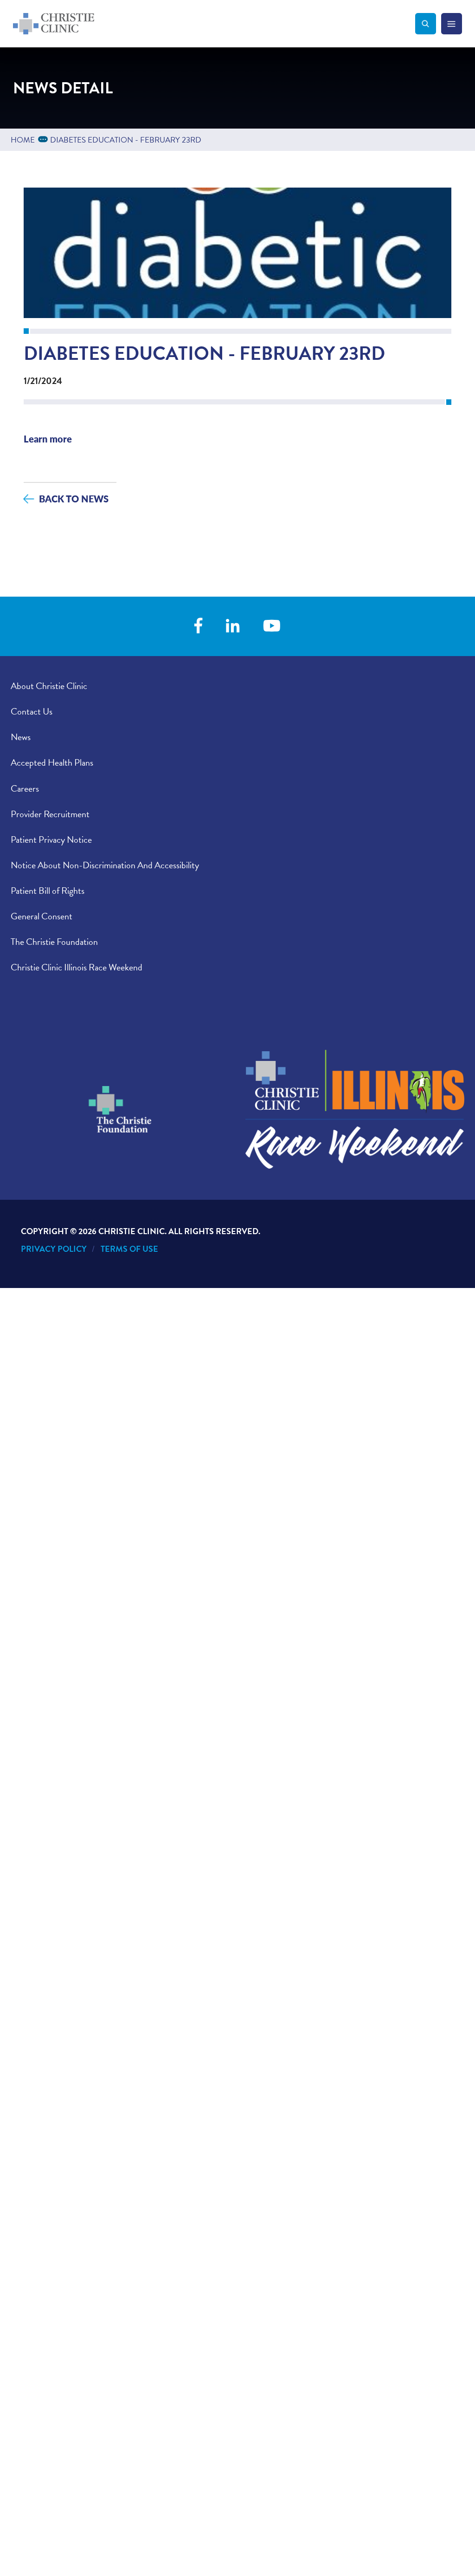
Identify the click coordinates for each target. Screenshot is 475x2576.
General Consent (42, 916)
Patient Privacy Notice (51, 839)
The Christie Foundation (54, 942)
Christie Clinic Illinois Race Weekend (77, 967)
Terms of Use (129, 1249)
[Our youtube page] (272, 627)
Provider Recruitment (50, 814)
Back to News (74, 498)
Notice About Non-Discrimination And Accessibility (105, 865)
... (45, 139)
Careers (25, 788)
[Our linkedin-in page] (233, 627)
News (21, 737)
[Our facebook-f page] (198, 627)
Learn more (48, 439)
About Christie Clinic (49, 686)
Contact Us (32, 711)
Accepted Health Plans (52, 762)
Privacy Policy (54, 1249)
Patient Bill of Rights (48, 891)
